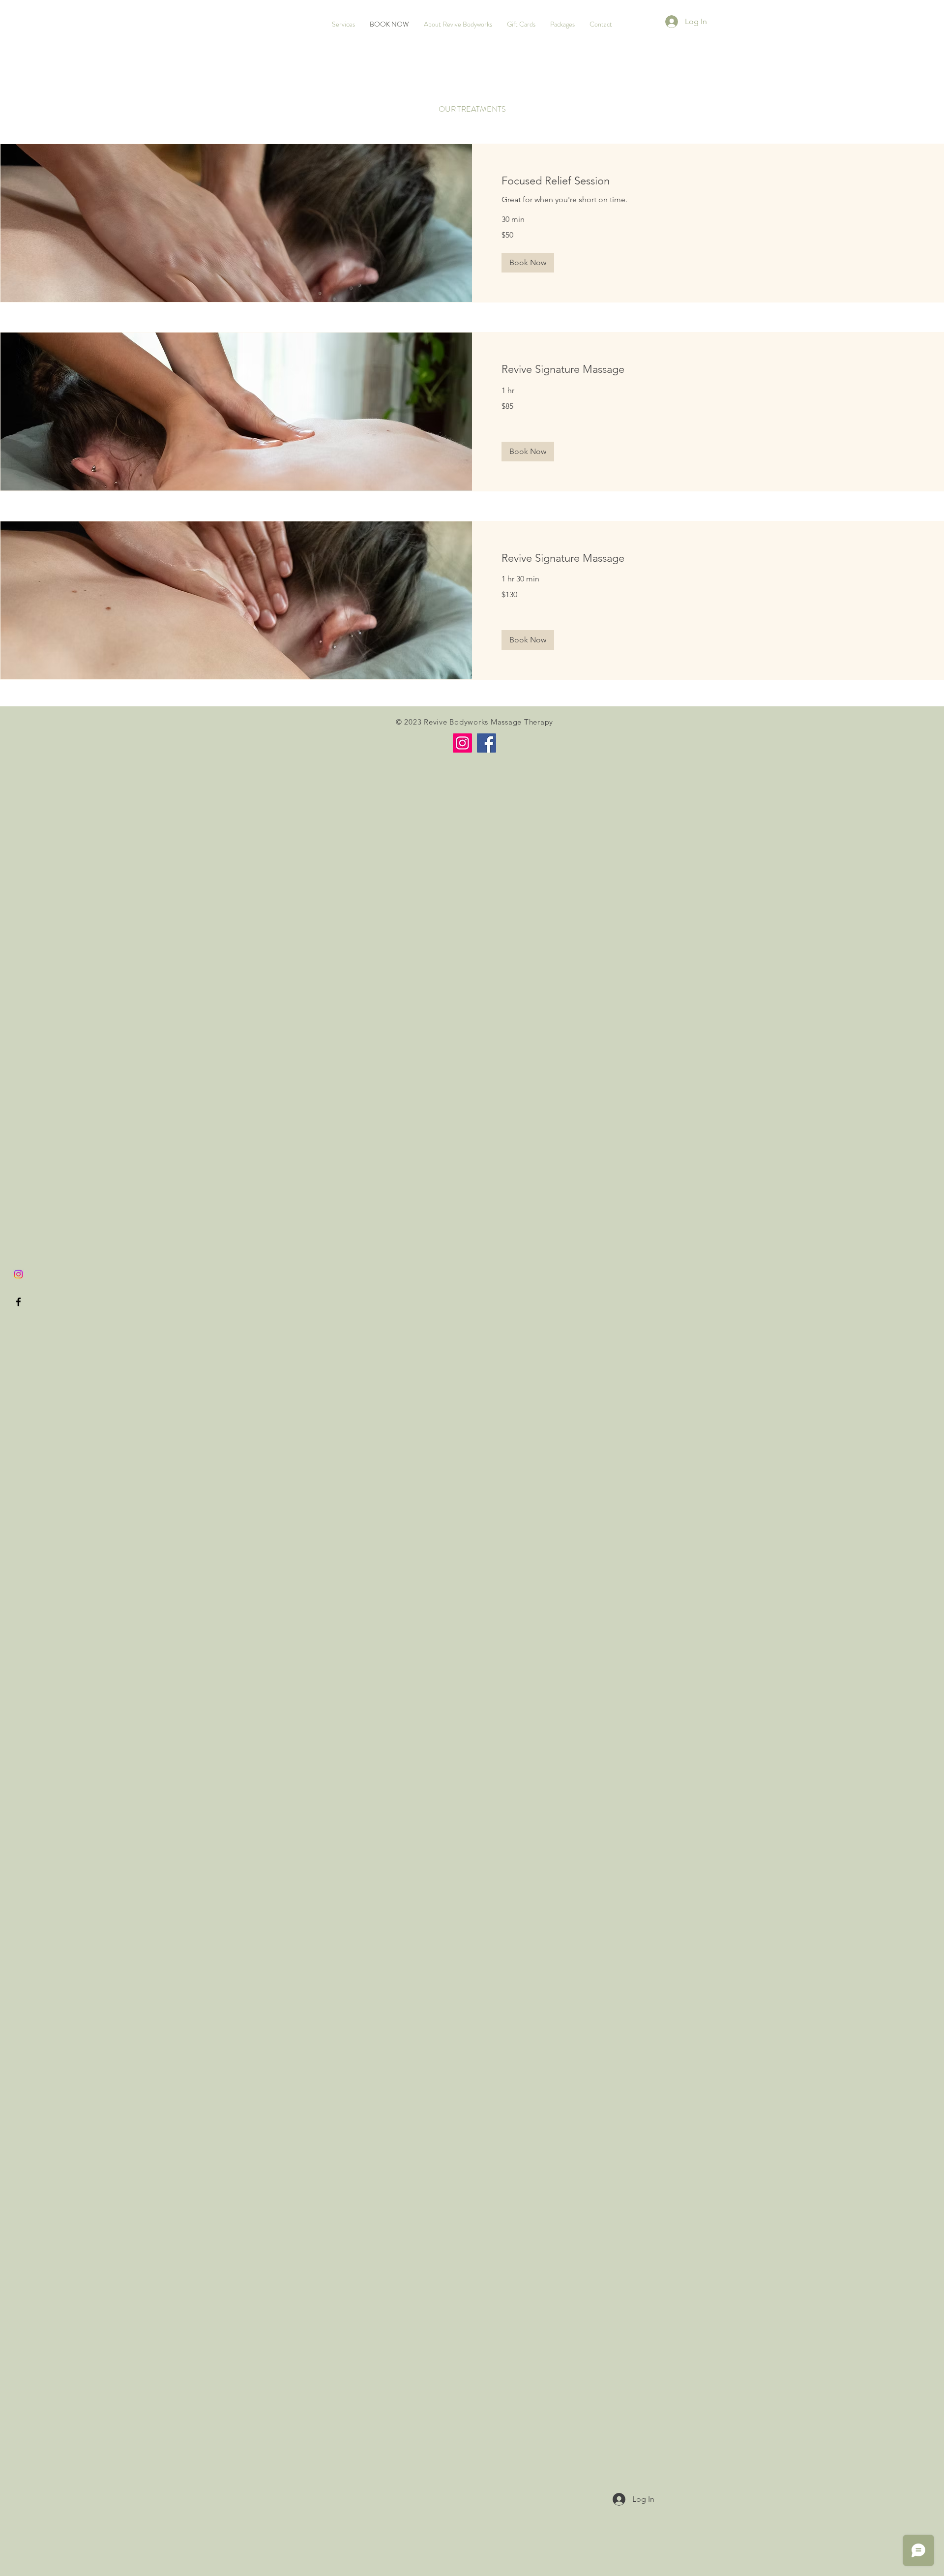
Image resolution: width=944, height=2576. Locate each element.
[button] (528, 263)
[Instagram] (18, 1274)
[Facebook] (487, 743)
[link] (708, 181)
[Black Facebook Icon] (18, 1302)
